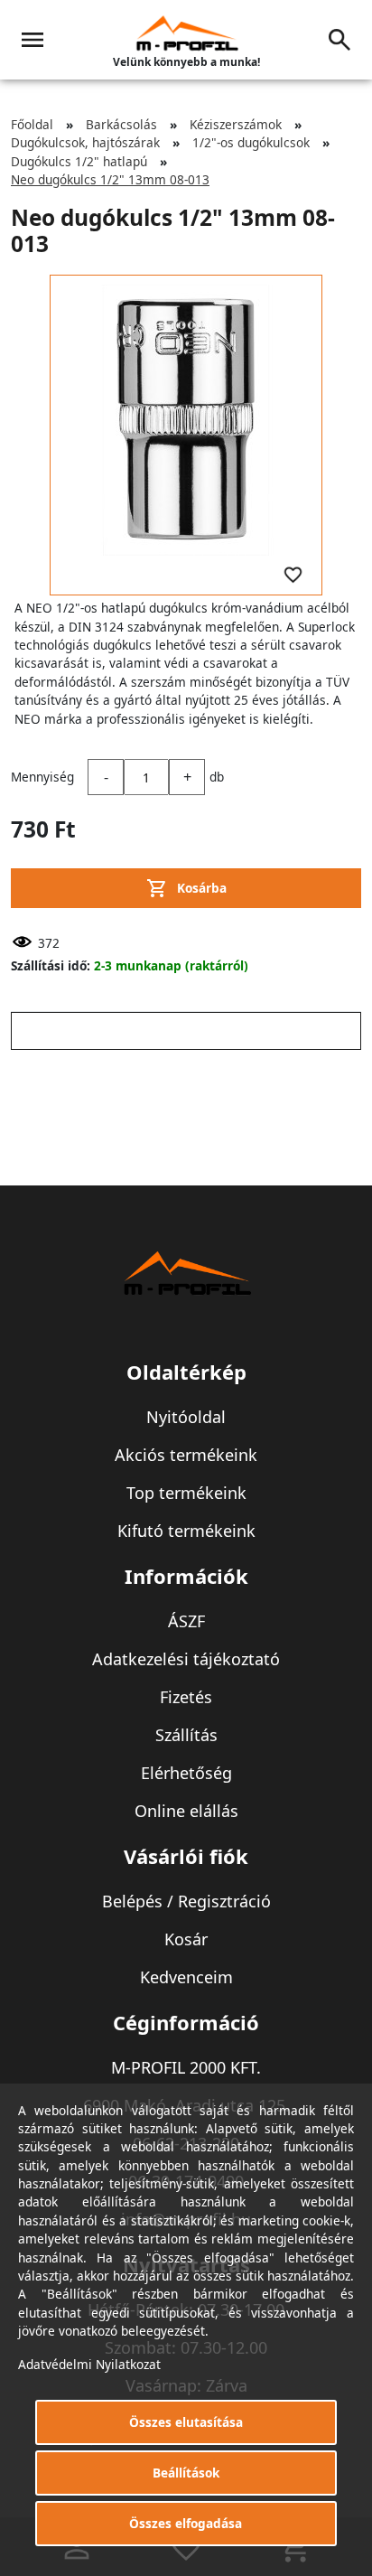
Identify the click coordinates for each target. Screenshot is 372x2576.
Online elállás (186, 1811)
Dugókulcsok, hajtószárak (85, 142)
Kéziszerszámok (236, 124)
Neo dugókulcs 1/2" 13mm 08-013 (110, 179)
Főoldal (32, 124)
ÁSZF (186, 1621)
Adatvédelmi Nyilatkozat (89, 2364)
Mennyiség (42, 777)
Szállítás (186, 1735)
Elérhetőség (186, 1773)
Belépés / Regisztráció (186, 1901)
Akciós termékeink (186, 1455)
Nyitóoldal (186, 1417)
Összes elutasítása (186, 2422)
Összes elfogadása (186, 2523)
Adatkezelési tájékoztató (186, 1659)
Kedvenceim (186, 1977)
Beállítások (186, 2473)
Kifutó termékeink (186, 1531)
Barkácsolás (121, 124)
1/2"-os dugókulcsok (251, 142)
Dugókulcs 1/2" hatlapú (79, 161)
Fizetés (186, 1697)
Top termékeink (186, 1493)
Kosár (186, 1939)
